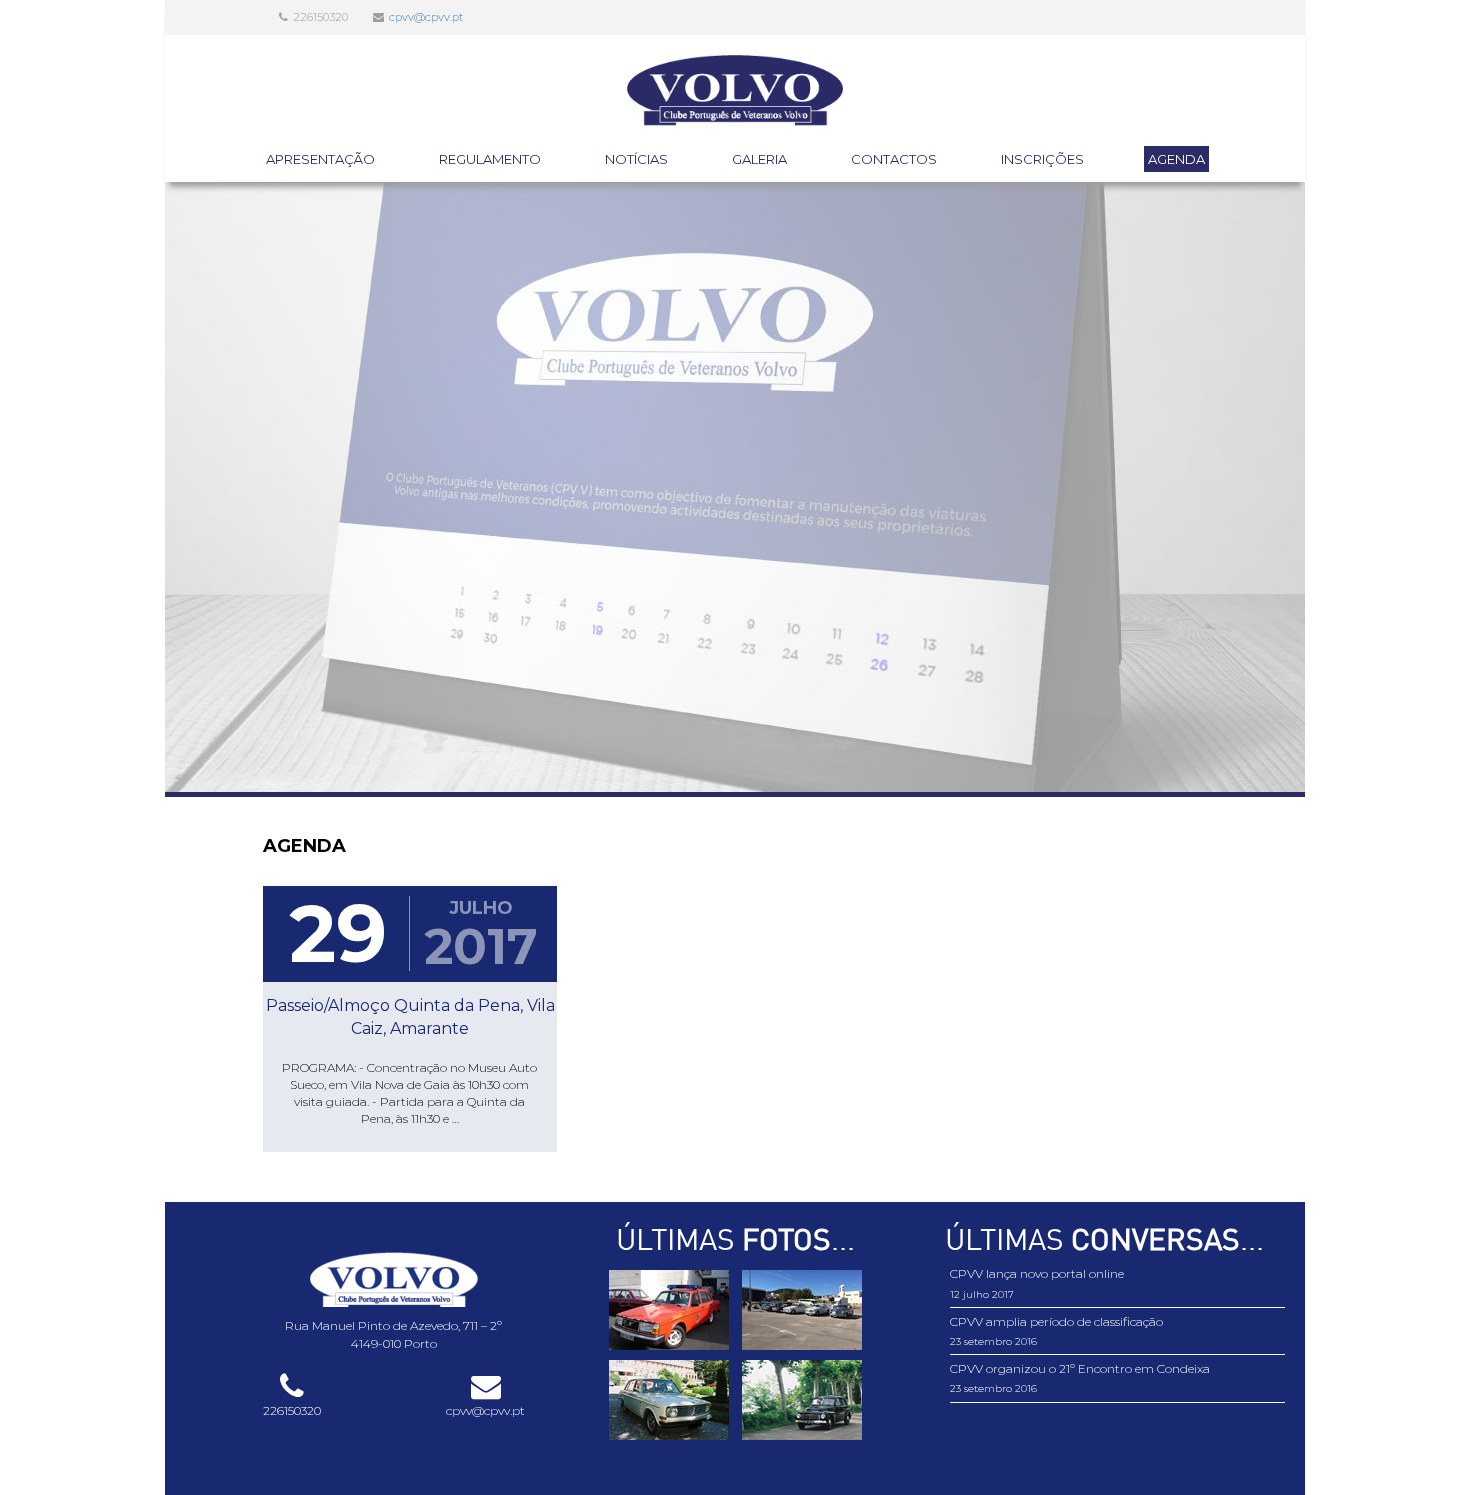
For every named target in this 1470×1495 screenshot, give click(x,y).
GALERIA (759, 159)
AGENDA (1176, 159)
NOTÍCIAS (636, 159)
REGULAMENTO (490, 159)
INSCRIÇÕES (1042, 159)
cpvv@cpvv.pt (426, 17)
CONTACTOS (894, 159)
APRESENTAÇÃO (320, 159)
